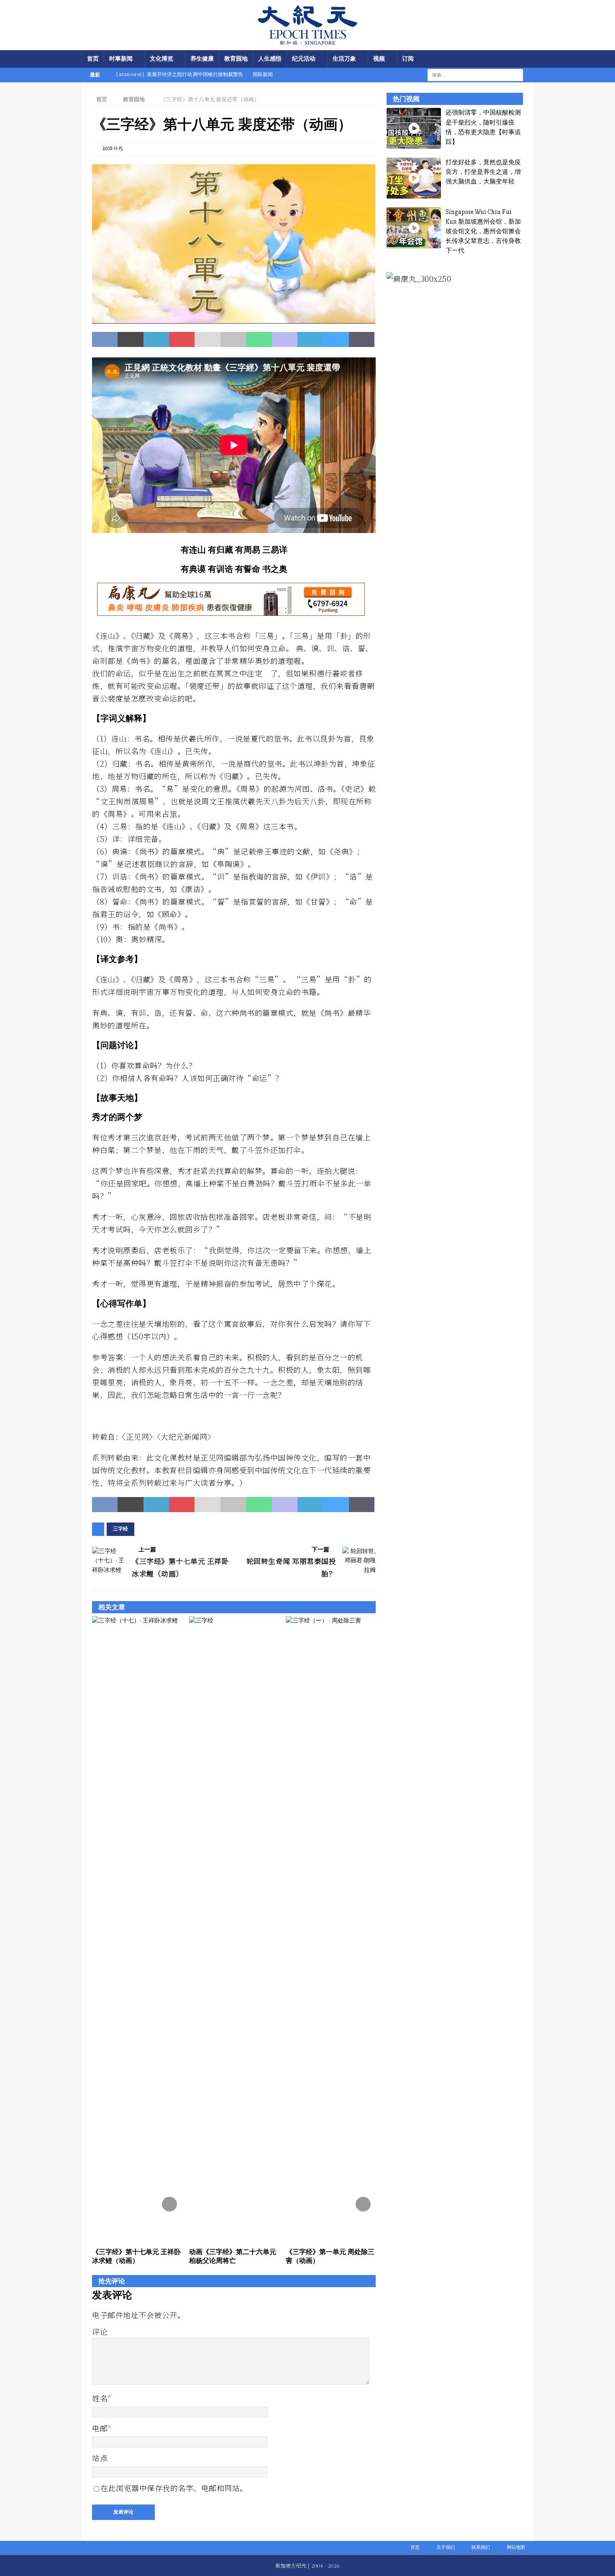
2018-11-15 (113, 148)
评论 (100, 2331)
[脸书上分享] (105, 339)
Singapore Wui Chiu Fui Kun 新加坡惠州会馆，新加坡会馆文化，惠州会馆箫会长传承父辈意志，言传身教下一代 (483, 231)
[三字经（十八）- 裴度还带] (234, 319)
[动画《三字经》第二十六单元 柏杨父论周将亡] (234, 1930)
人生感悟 (270, 59)
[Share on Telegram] (310, 339)
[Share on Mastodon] (285, 339)
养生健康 (202, 59)
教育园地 (236, 59)
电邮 (100, 2428)
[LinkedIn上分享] (156, 339)
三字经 (120, 1529)
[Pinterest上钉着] (182, 339)
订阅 (408, 59)
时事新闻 (121, 59)
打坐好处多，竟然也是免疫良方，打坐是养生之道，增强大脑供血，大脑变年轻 (483, 172)
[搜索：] (470, 75)
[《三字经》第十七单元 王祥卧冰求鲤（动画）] (137, 1930)
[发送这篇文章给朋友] (207, 339)
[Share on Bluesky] (336, 339)
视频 (379, 59)
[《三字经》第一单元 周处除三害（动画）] (331, 1930)
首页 (93, 59)
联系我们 (481, 2547)
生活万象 (344, 59)
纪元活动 (304, 59)
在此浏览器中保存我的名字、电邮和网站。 (174, 2488)
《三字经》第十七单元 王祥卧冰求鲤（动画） (136, 2256)
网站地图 (516, 2547)
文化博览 (161, 59)
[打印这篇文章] (233, 339)
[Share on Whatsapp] (259, 339)
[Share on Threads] (362, 339)
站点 (100, 2458)
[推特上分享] (130, 339)
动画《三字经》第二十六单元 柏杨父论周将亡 (233, 2256)
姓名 (100, 2398)
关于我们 (446, 2547)
